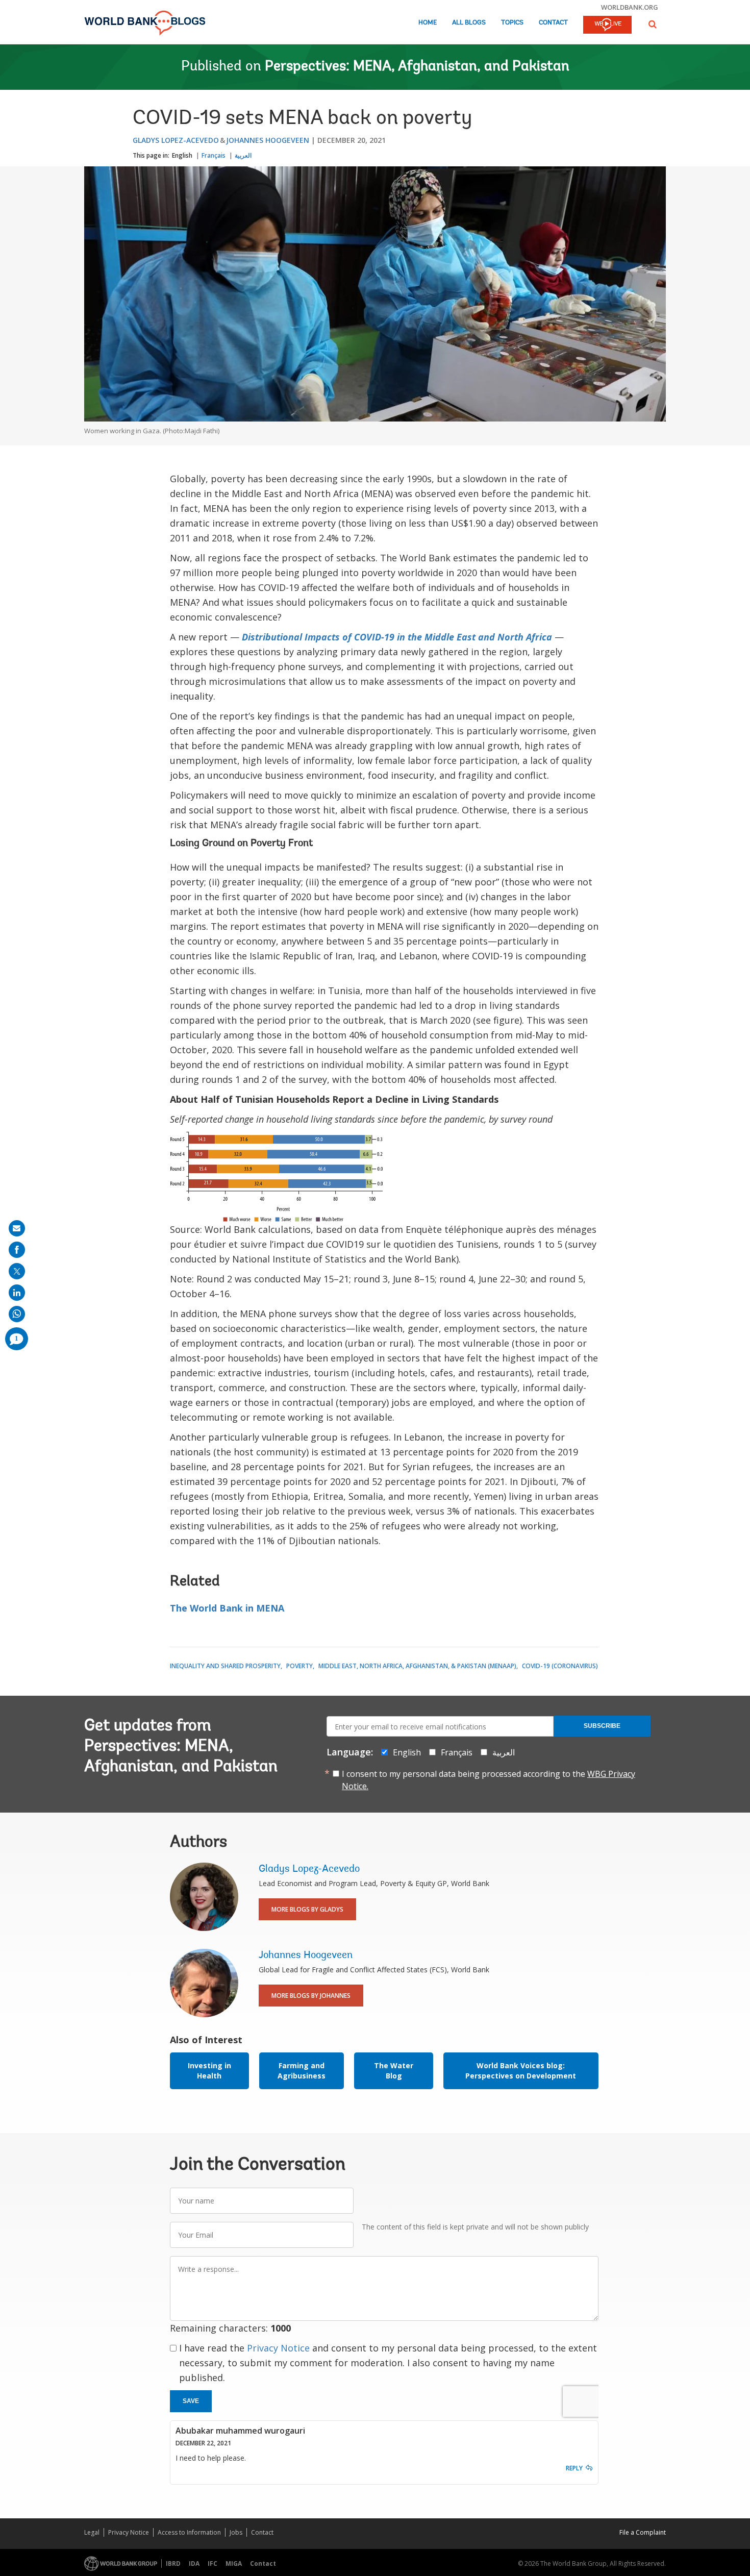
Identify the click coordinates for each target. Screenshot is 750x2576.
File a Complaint (643, 2532)
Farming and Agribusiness (302, 2071)
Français (214, 155)
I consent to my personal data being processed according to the (489, 1780)
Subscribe (602, 1726)
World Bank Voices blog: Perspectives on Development (521, 2071)
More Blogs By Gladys (307, 1909)
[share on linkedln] (17, 1293)
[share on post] (17, 1271)
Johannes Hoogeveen (268, 140)
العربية (243, 155)
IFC (212, 2563)
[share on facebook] (17, 1250)
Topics (512, 23)
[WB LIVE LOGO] (607, 26)
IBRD (173, 2563)
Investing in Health (209, 2071)
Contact (553, 23)
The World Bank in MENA (227, 1608)
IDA (194, 2563)
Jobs (236, 2532)
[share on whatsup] (17, 1314)
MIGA (234, 2563)
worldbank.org (630, 7)
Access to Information (189, 2532)
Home (428, 23)
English (182, 155)
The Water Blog (394, 2071)
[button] (653, 24)
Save (191, 2401)
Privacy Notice (278, 2348)
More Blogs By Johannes (311, 1996)
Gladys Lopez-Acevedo (176, 140)
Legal (92, 2532)
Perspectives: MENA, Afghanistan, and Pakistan (417, 67)
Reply (574, 2468)
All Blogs (469, 23)
